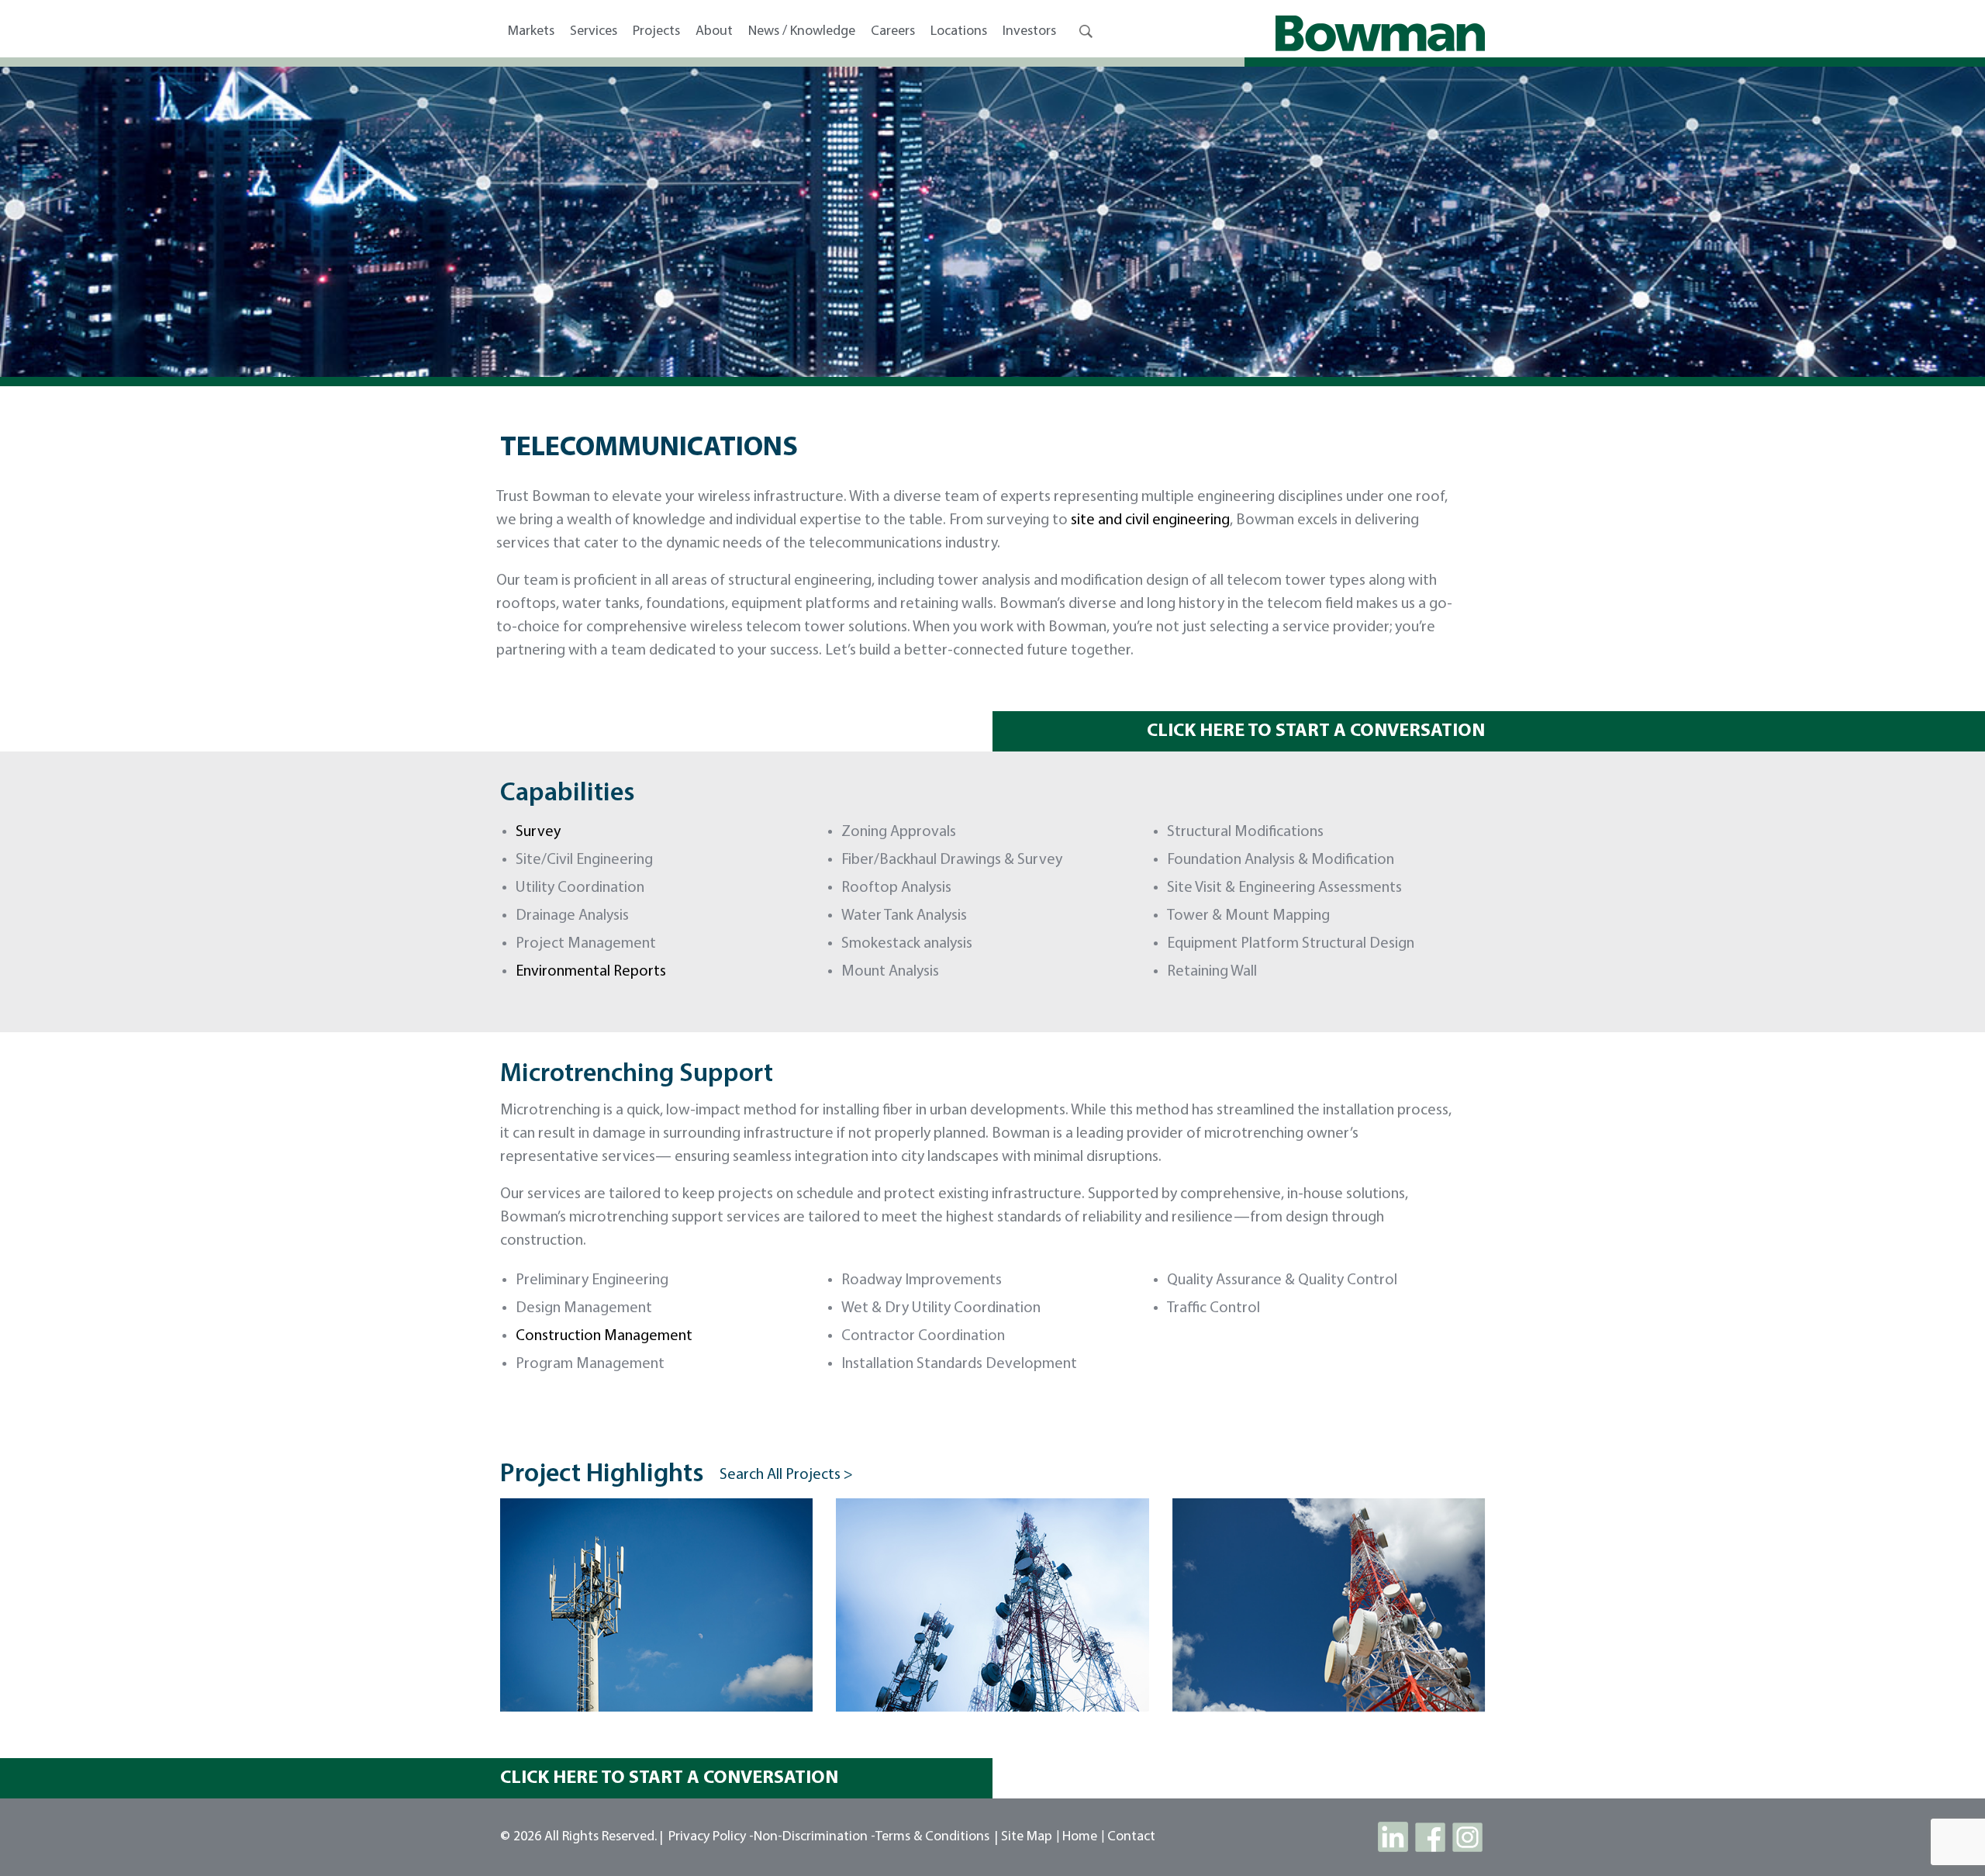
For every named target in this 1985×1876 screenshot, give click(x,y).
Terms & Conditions (932, 1837)
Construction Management (604, 1336)
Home (1080, 1837)
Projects (656, 32)
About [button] (714, 32)
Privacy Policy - (711, 1837)
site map (1027, 1837)
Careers (893, 32)
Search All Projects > (786, 1475)
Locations (959, 32)
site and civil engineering (1150, 520)
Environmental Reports (591, 972)
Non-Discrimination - (815, 1837)
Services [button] (594, 32)
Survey (538, 832)
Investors (1029, 32)
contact (1131, 1837)
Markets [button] (531, 32)
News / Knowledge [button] (802, 32)
